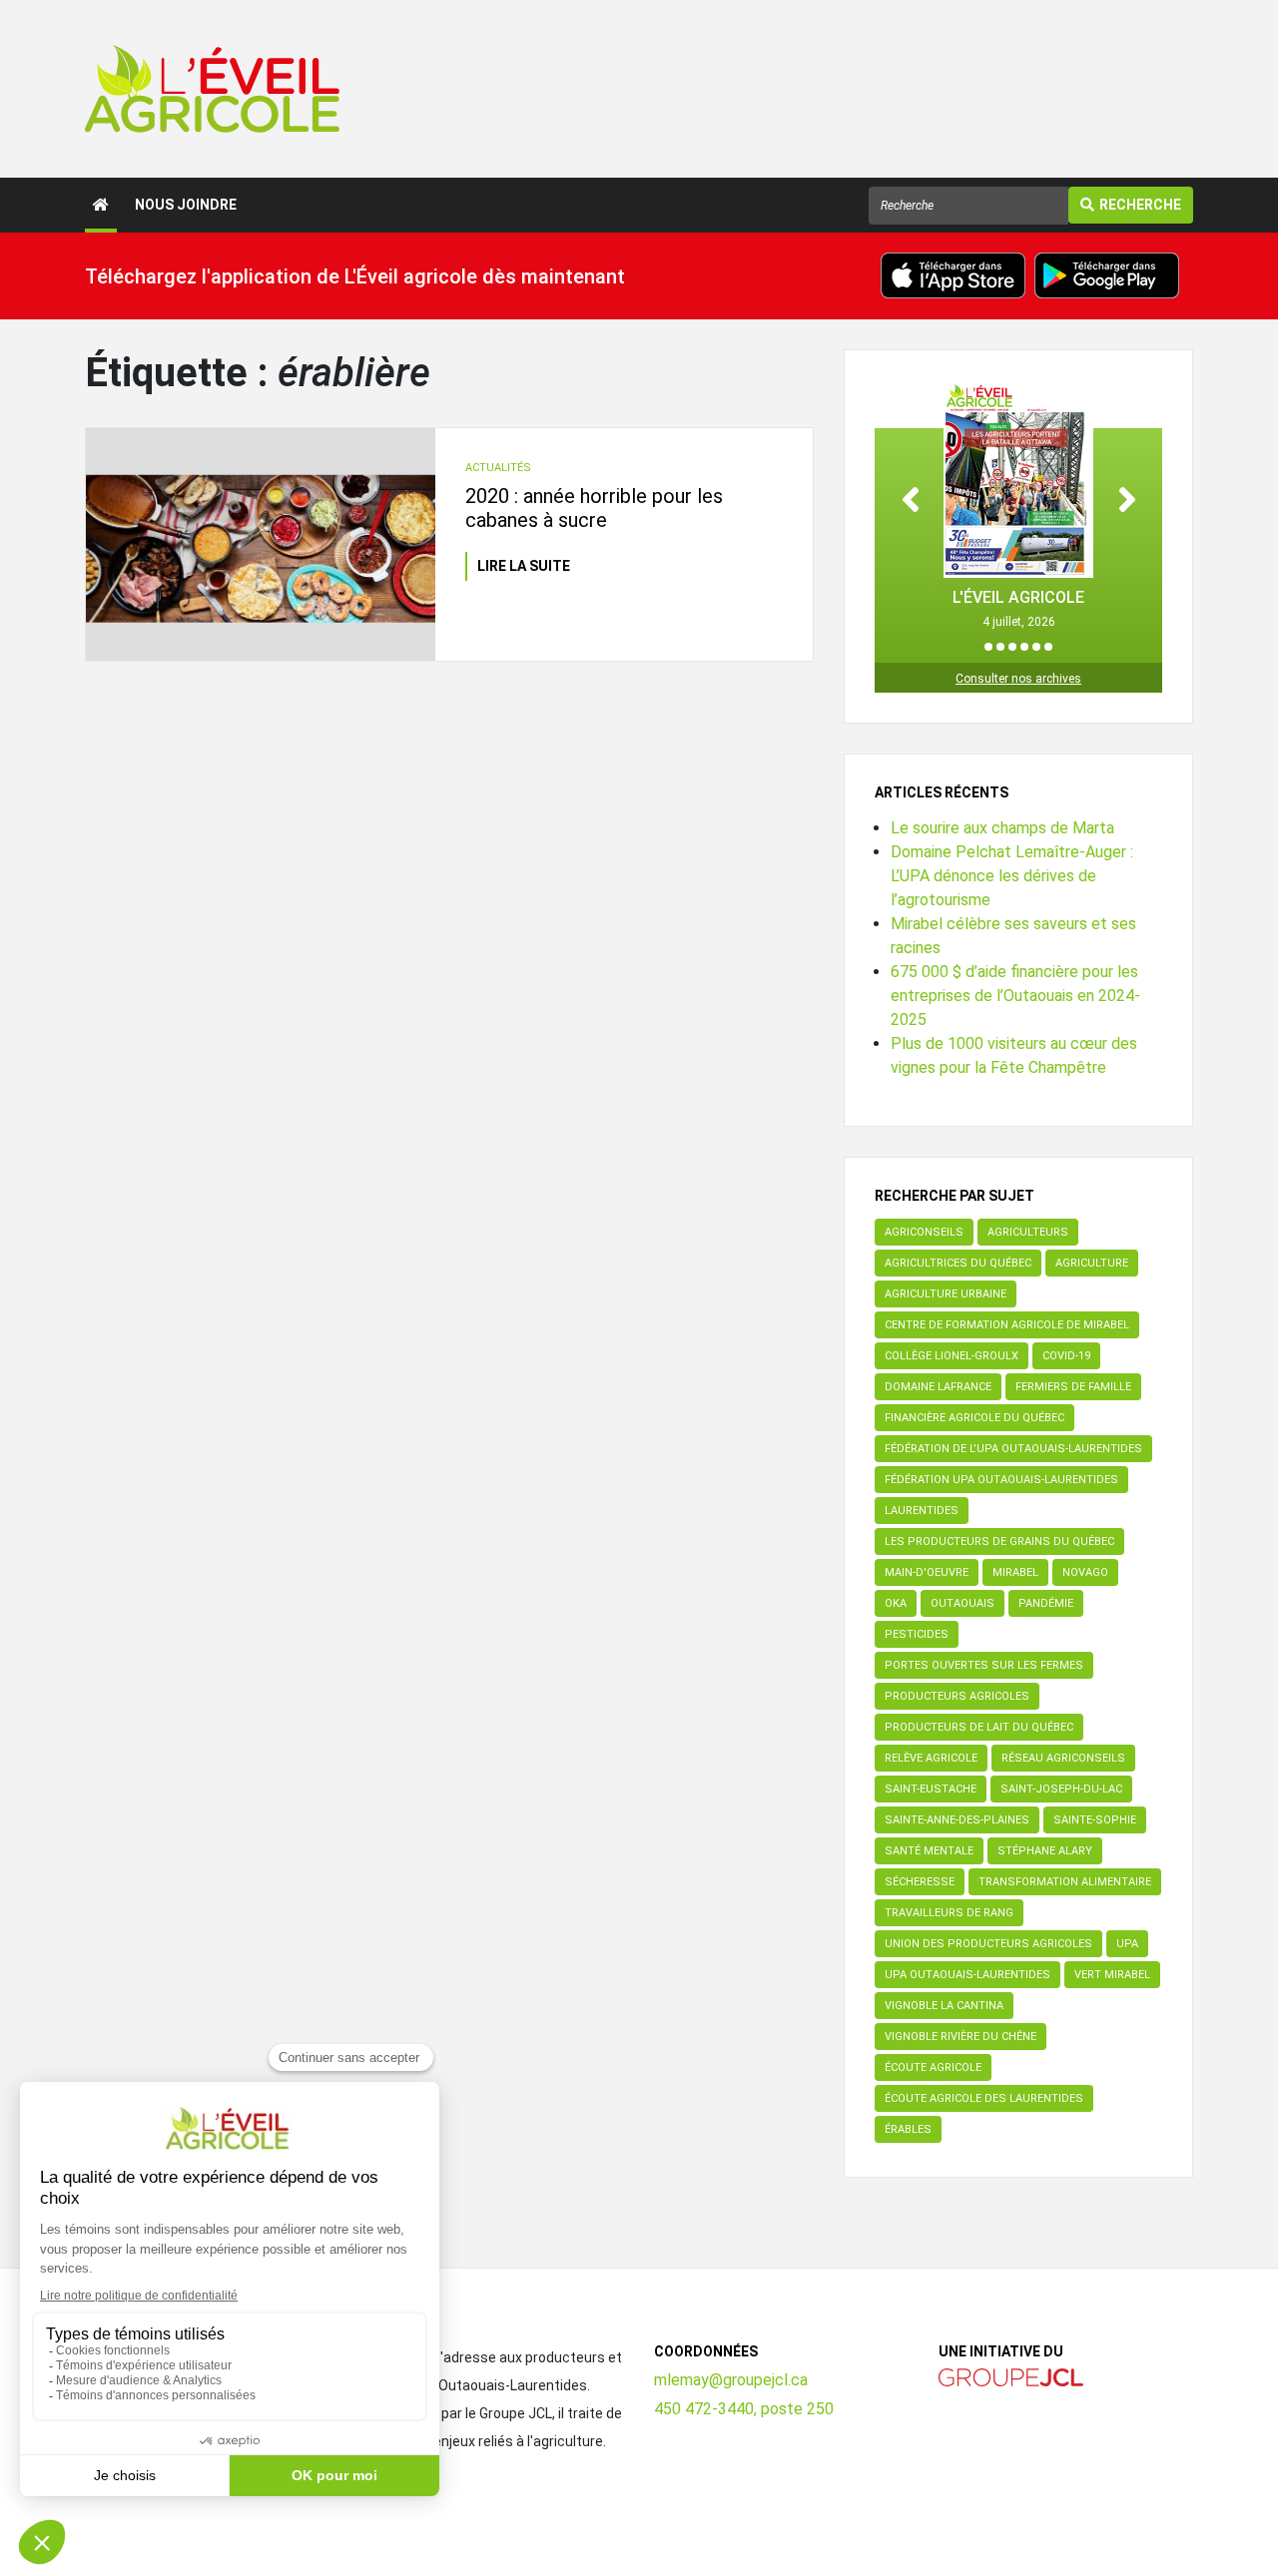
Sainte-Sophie (1095, 1820)
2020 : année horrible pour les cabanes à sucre (594, 508)
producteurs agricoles (957, 1696)
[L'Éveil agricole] (212, 89)
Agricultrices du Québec (958, 1263)
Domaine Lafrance (938, 1387)
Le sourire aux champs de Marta (1002, 828)
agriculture (1092, 1263)
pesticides (917, 1634)
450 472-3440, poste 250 (744, 2409)
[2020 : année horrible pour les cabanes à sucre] (261, 544)
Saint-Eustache (931, 1789)
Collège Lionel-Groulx (952, 1356)
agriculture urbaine (946, 1294)
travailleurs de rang (949, 1913)
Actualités (498, 468)
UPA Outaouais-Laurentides (967, 1975)
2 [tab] (1000, 647)
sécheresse (920, 1882)
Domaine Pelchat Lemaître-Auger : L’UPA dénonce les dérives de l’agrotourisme (1012, 876)
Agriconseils (924, 1232)
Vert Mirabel (1112, 1975)
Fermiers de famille (1073, 1387)
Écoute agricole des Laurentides (984, 2098)
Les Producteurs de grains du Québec (999, 1542)
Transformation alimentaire (1065, 1882)
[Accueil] (101, 205)
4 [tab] (1024, 647)
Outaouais (962, 1603)
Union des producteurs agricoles (988, 1944)
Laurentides (922, 1511)
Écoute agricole (933, 2067)
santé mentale (929, 1851)
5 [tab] (1036, 647)
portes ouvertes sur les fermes (984, 1665)
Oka (896, 1603)
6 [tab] (1048, 647)
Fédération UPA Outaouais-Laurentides (1001, 1480)
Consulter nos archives (1018, 679)
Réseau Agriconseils (1063, 1758)
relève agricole (931, 1758)
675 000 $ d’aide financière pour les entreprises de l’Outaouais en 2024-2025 (1015, 996)
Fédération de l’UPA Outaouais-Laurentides (1013, 1449)
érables (908, 2129)
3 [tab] (1012, 647)
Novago (1085, 1572)
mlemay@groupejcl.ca (731, 2380)
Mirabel (1015, 1572)
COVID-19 (1066, 1356)
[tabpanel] (1018, 506)
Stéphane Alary (1045, 1851)
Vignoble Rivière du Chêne (960, 2037)
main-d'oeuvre (927, 1572)
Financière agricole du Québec (974, 1418)
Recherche (1140, 205)
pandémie (1046, 1603)
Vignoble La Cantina (944, 2006)
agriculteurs (1028, 1232)
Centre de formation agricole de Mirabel (1007, 1325)
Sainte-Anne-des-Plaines (957, 1820)
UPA (1127, 1944)
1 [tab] (988, 647)
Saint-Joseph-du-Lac (1061, 1789)
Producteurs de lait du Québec (979, 1727)
